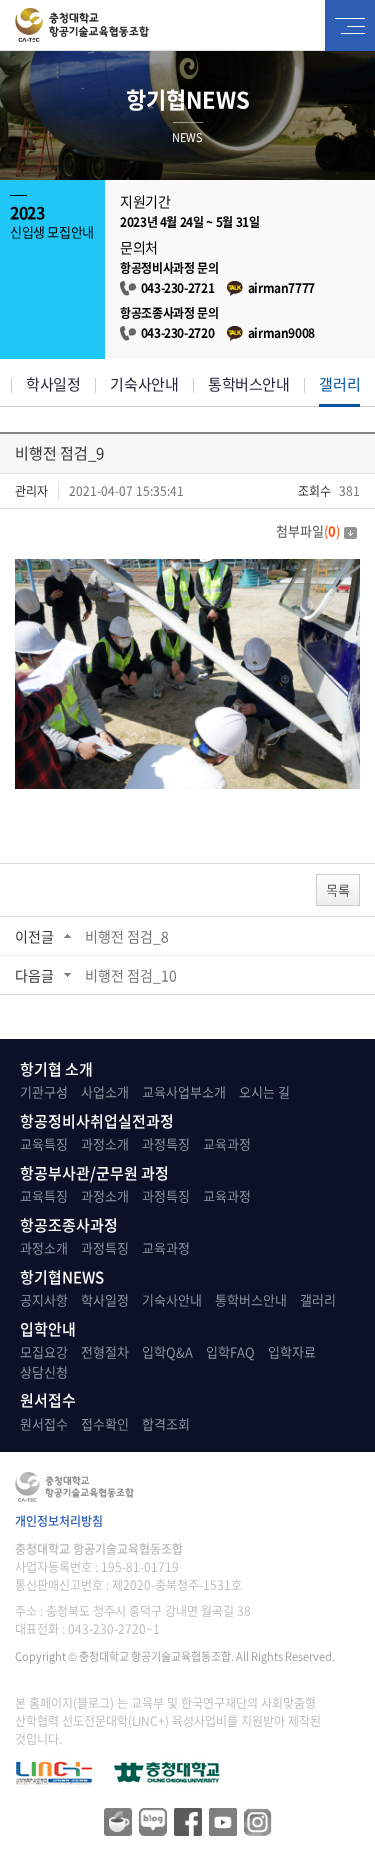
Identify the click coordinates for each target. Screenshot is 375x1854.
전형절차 (105, 1351)
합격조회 (166, 1423)
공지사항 (44, 1299)
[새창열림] (167, 1767)
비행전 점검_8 (127, 936)
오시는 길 (264, 1091)
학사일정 (53, 384)
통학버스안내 (248, 384)
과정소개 (105, 1143)
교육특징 (44, 1143)
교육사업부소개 (184, 1091)
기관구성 (44, 1091)
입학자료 (292, 1351)
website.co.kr (113, 1674)
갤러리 (339, 384)
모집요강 (44, 1351)
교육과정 (227, 1143)
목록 (338, 889)
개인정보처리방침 (59, 1521)
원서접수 (44, 1423)
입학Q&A (167, 1351)
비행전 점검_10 (131, 975)
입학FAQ (230, 1351)
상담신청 (44, 1371)
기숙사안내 (144, 384)
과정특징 (166, 1143)
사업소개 (105, 1091)
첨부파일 (308, 530)
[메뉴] (350, 25)
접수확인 (105, 1423)
